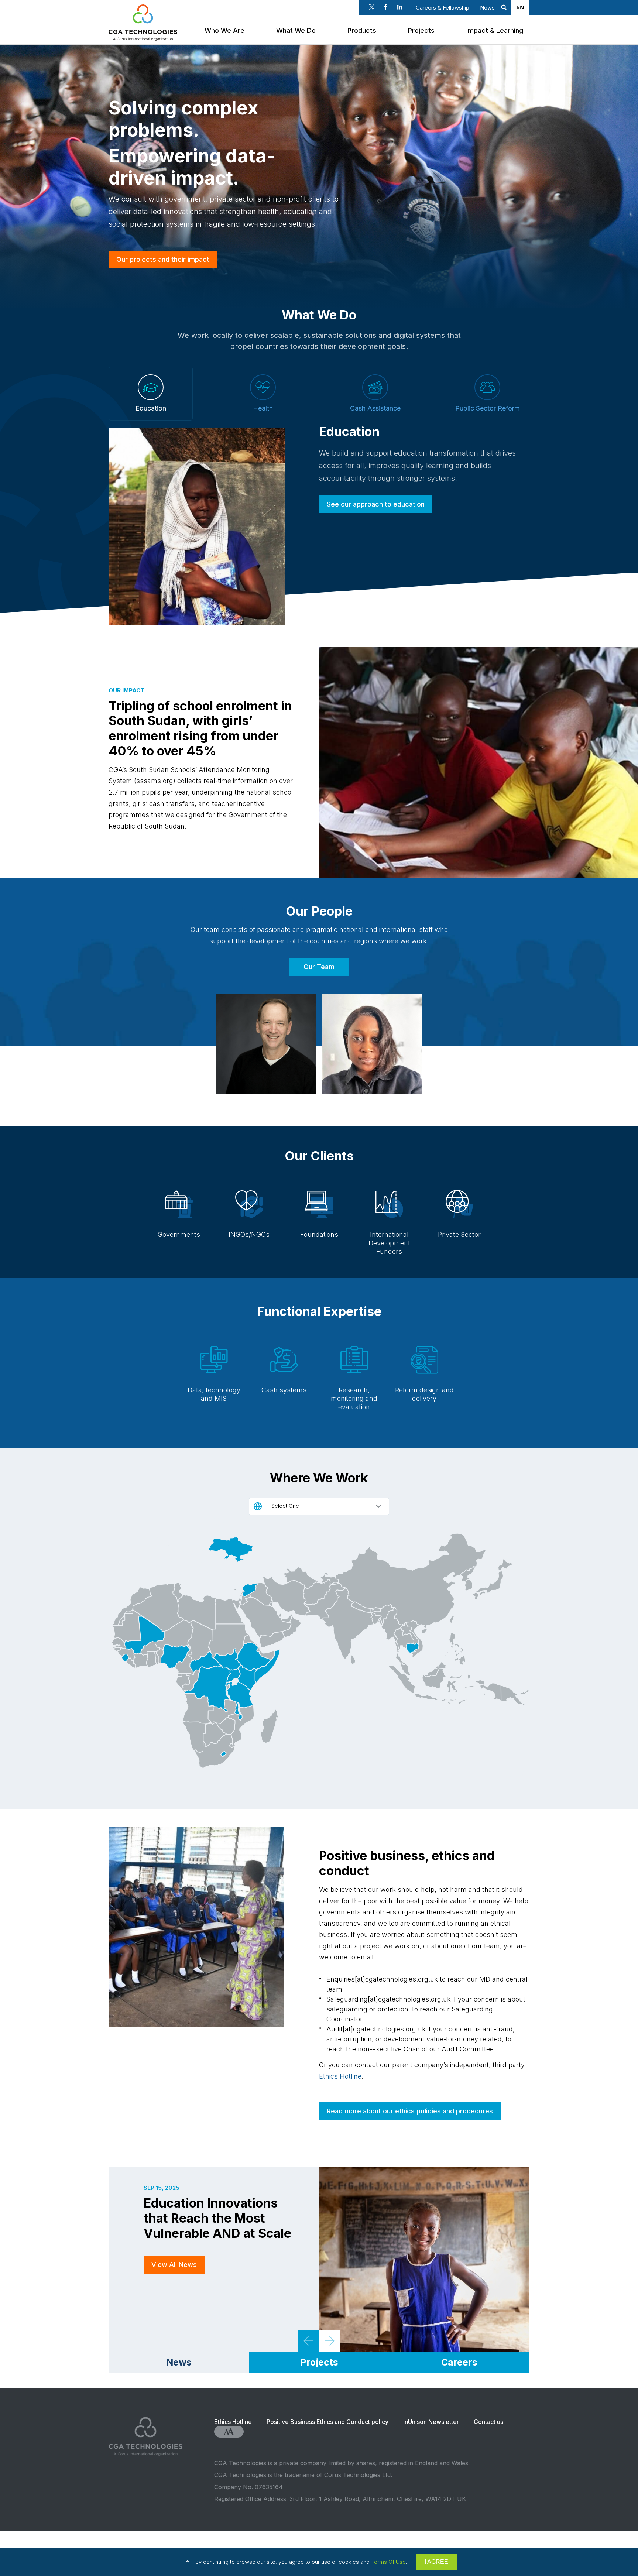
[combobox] (520, 7)
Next (330, 2341)
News (487, 8)
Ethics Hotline (340, 2076)
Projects (421, 30)
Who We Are (224, 30)
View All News (174, 2265)
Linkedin (400, 7)
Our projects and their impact (163, 259)
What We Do (296, 30)
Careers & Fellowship (443, 8)
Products (362, 30)
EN (520, 7)
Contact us (488, 2422)
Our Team (319, 967)
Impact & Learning (495, 30)
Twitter (372, 7)
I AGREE (436, 2562)
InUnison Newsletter (431, 2422)
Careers (459, 2362)
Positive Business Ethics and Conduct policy (327, 2422)
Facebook (386, 7)
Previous (308, 2341)
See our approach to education (376, 504)
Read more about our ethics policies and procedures (410, 2111)
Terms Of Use (388, 2562)
